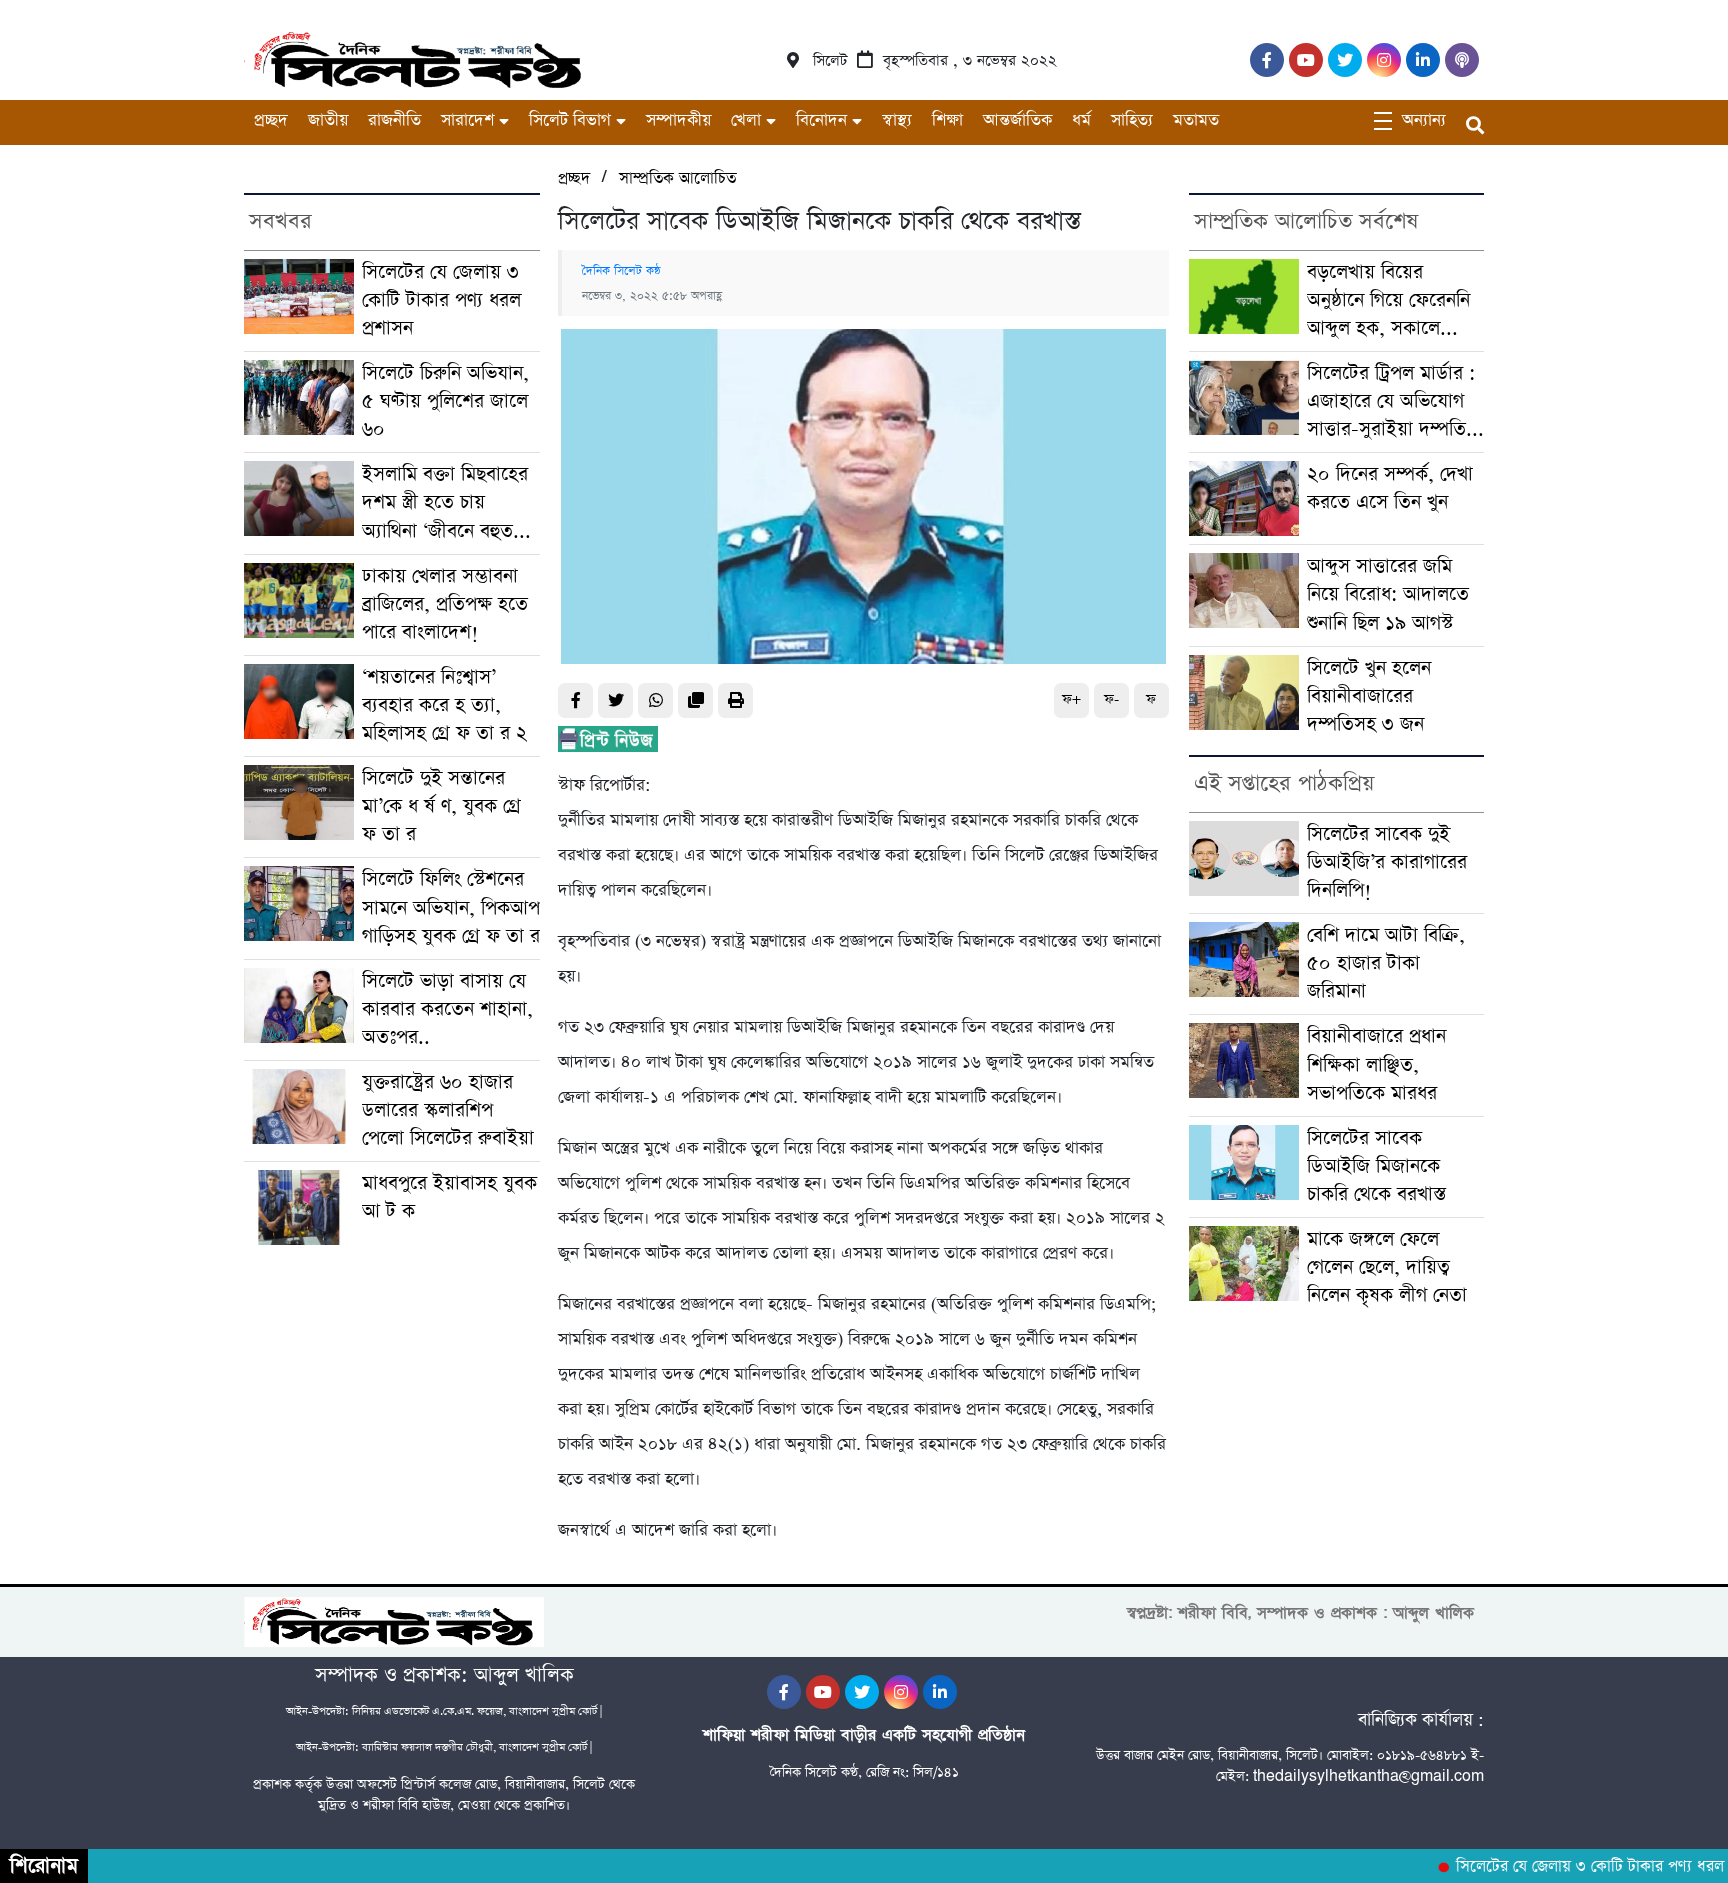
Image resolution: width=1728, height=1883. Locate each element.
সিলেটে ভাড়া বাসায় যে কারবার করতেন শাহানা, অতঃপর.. (447, 1009)
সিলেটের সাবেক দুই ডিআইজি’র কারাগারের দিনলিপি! (1387, 862)
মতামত (1196, 120)
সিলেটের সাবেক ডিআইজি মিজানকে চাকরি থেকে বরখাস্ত (1376, 1166)
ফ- (1111, 699)
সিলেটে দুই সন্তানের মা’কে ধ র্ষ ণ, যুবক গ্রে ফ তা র (441, 806)
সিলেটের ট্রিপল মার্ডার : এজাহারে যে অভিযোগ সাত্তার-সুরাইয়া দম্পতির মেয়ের (1391, 402)
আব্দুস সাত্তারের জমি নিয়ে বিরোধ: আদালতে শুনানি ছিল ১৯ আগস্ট (1388, 594)
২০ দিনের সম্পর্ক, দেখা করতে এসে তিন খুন (1390, 488)
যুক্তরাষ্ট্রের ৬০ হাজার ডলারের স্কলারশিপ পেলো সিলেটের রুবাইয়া (448, 1110)
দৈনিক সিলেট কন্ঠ (621, 271)
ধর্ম (1081, 120)
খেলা (746, 120)
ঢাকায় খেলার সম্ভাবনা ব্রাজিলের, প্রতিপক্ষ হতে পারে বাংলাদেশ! (445, 604)
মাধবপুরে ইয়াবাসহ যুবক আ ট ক (449, 1197)
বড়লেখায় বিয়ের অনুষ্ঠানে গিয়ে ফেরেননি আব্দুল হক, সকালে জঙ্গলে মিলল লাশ (1388, 301)
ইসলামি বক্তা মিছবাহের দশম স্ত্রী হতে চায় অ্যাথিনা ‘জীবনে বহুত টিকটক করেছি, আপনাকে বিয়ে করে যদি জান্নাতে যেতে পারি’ (450, 503)
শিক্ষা (947, 120)
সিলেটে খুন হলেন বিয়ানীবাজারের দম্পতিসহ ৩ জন (1369, 696)
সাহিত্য (1132, 120)
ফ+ (1071, 699)
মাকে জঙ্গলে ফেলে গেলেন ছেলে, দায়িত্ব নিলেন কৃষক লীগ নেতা (1387, 1267)
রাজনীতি (394, 120)
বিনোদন (821, 120)
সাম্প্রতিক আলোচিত (677, 178)
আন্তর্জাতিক (1017, 120)
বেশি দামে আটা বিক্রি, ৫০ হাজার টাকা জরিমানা (1386, 963)
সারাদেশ (467, 120)
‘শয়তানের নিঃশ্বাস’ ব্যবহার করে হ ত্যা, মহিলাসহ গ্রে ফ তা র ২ (444, 705)
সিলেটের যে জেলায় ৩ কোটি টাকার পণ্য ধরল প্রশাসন (441, 300)
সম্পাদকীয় (678, 120)
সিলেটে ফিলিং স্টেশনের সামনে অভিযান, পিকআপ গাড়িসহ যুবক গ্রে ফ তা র (451, 907)
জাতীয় (328, 120)
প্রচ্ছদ (271, 120)
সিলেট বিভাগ (570, 120)
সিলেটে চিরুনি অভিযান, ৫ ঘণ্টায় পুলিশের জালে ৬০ (445, 401)
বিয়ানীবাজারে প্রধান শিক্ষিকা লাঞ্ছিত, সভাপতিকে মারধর (1376, 1064)
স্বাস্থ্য (897, 120)
